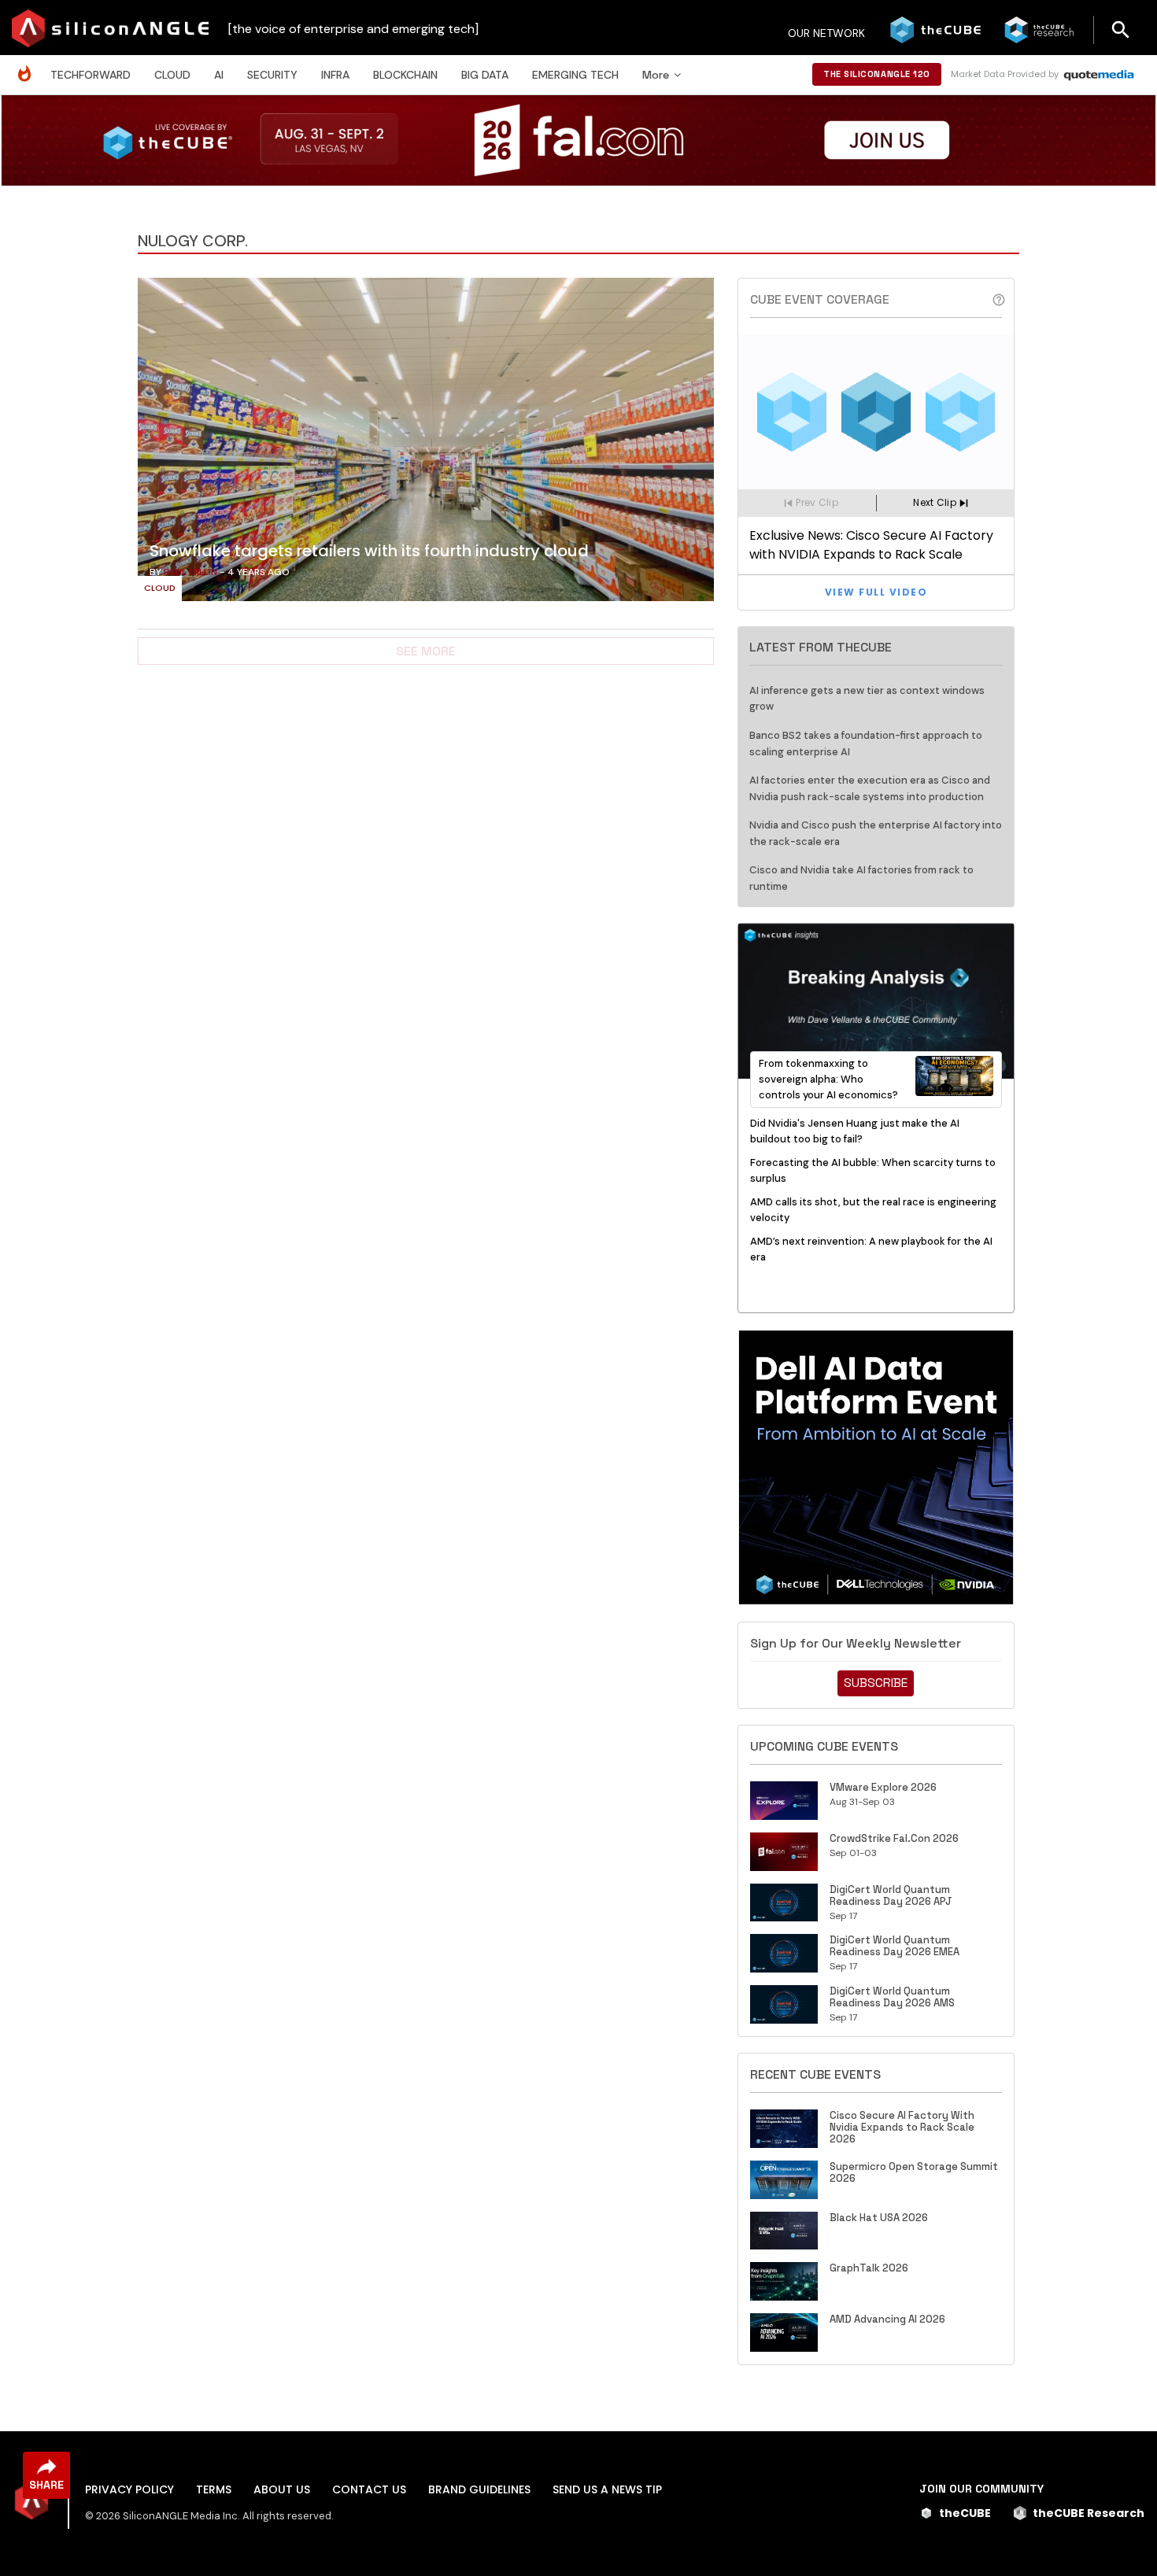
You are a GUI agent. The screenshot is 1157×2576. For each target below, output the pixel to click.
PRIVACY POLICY (129, 2489)
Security (272, 75)
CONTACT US (369, 2489)
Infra (335, 75)
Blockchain (405, 75)
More (656, 75)
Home (28, 66)
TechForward (91, 75)
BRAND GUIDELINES (479, 2489)
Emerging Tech (575, 75)
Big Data (485, 75)
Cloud (172, 75)
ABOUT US (282, 2489)
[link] (426, 444)
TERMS (214, 2489)
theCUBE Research (1089, 2513)
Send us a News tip (607, 2489)
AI (219, 75)
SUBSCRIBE (876, 1683)
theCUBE (965, 2513)
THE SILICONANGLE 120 (877, 74)
